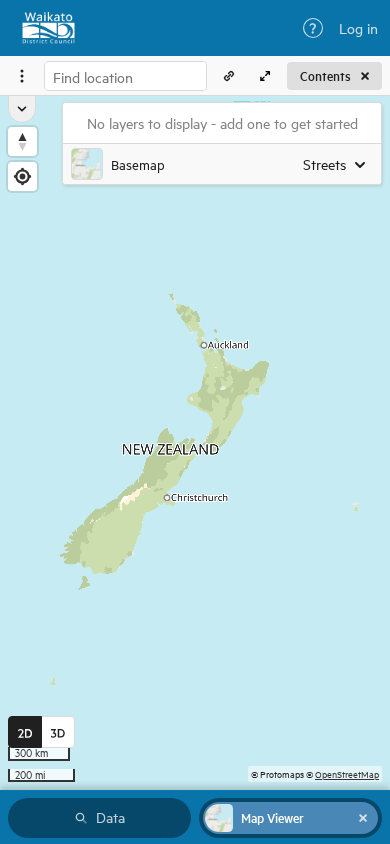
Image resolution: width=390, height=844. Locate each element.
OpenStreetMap (347, 773)
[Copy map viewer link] (229, 76)
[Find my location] (22, 176)
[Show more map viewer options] (22, 109)
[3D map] (58, 732)
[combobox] (125, 76)
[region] (195, 443)
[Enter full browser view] (265, 76)
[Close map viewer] (363, 818)
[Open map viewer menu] (22, 76)
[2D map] (25, 732)
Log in (358, 28)
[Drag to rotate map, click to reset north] (22, 141)
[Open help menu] (313, 28)
